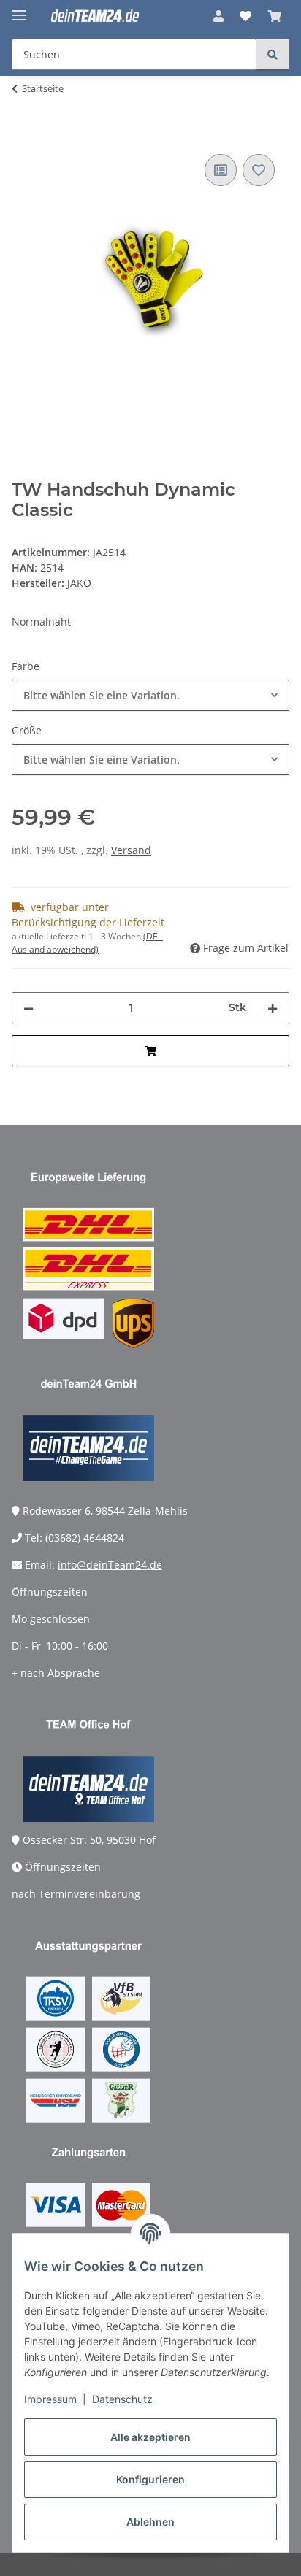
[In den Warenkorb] (23, 134)
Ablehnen (150, 2522)
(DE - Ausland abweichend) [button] (87, 943)
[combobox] (150, 695)
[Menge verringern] (28, 1008)
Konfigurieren (150, 2479)
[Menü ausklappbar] (19, 9)
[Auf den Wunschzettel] (259, 170)
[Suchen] (273, 54)
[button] (218, 16)
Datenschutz (122, 2399)
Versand (131, 850)
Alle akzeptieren (150, 2437)
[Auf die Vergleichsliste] (221, 170)
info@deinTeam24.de (110, 1565)
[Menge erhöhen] (273, 1008)
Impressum (50, 2399)
